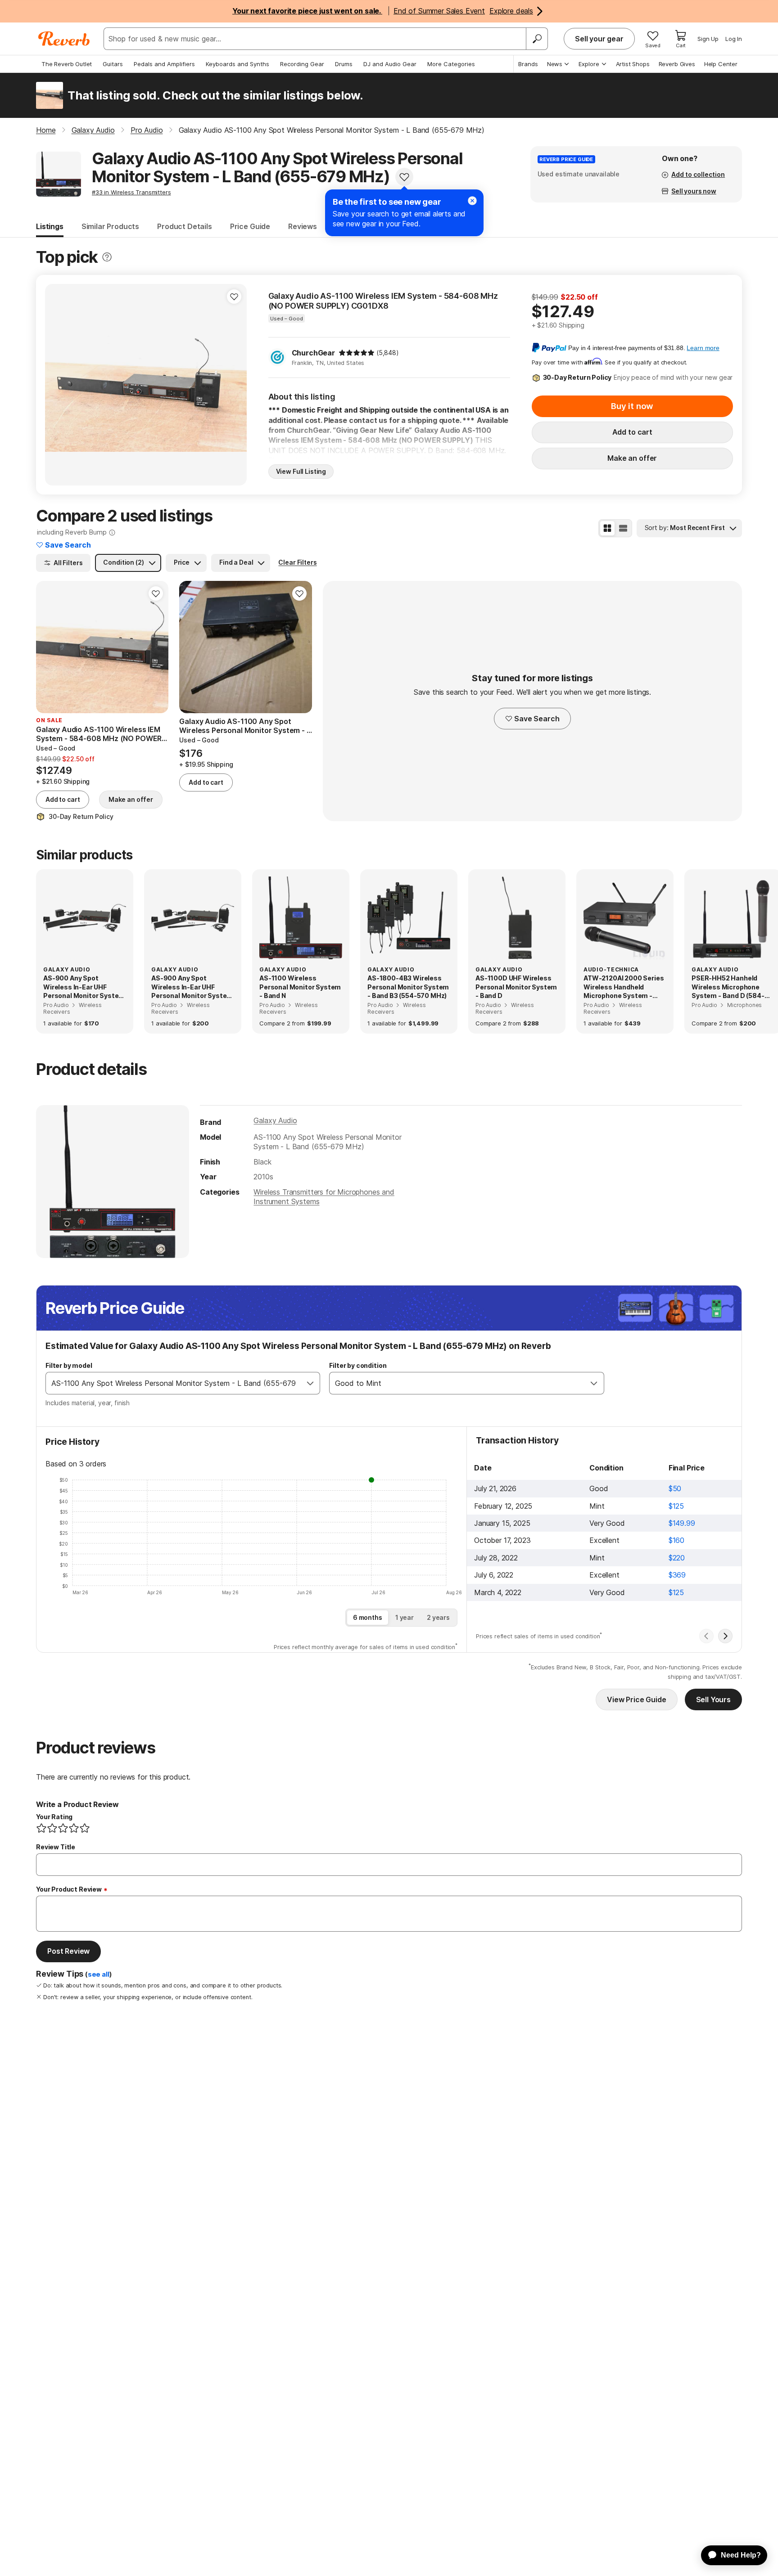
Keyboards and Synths (237, 64)
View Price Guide (636, 1699)
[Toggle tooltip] (107, 257)
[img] (357, 353)
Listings (50, 226)
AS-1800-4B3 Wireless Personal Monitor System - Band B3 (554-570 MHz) (408, 987)
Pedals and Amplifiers (164, 64)
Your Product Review (69, 1889)
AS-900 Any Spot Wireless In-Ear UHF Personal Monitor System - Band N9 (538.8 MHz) (84, 987)
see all (99, 1974)
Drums (344, 64)
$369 (677, 1575)
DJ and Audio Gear (390, 64)
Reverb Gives (677, 64)
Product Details (185, 226)
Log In (734, 39)
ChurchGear (313, 353)
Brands (528, 64)
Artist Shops (633, 64)
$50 (675, 1488)
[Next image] (234, 385)
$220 (677, 1558)
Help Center (721, 64)
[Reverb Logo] (64, 39)
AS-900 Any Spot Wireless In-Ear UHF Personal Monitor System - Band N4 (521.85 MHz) (192, 987)
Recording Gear (302, 64)
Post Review (68, 1951)
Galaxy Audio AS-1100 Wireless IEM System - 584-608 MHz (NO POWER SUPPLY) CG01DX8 (383, 301)
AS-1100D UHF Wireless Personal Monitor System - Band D (516, 987)
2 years (438, 1617)
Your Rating (54, 1817)
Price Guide (250, 226)
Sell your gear (599, 39)
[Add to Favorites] (404, 177)
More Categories (451, 64)
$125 (676, 1506)
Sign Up (708, 39)
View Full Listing (301, 471)
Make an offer (632, 458)
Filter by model (69, 1365)
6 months (368, 1617)
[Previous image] (58, 385)
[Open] (310, 1383)
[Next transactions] (725, 1636)
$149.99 (682, 1523)
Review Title (56, 1847)
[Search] (537, 39)
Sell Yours (713, 1699)
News (555, 64)
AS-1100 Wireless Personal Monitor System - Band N (300, 987)
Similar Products (110, 226)
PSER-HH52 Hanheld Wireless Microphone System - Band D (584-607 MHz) (728, 987)
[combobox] (174, 1383)
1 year (405, 1617)
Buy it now (632, 406)
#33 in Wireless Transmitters (131, 192)
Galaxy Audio (275, 1120)
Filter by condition (358, 1365)
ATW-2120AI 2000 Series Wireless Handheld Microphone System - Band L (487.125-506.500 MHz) (624, 987)
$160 (676, 1540)
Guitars (113, 64)
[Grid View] (607, 528)
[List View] (623, 528)
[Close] (472, 201)
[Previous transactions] (706, 1636)
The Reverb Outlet (67, 64)
